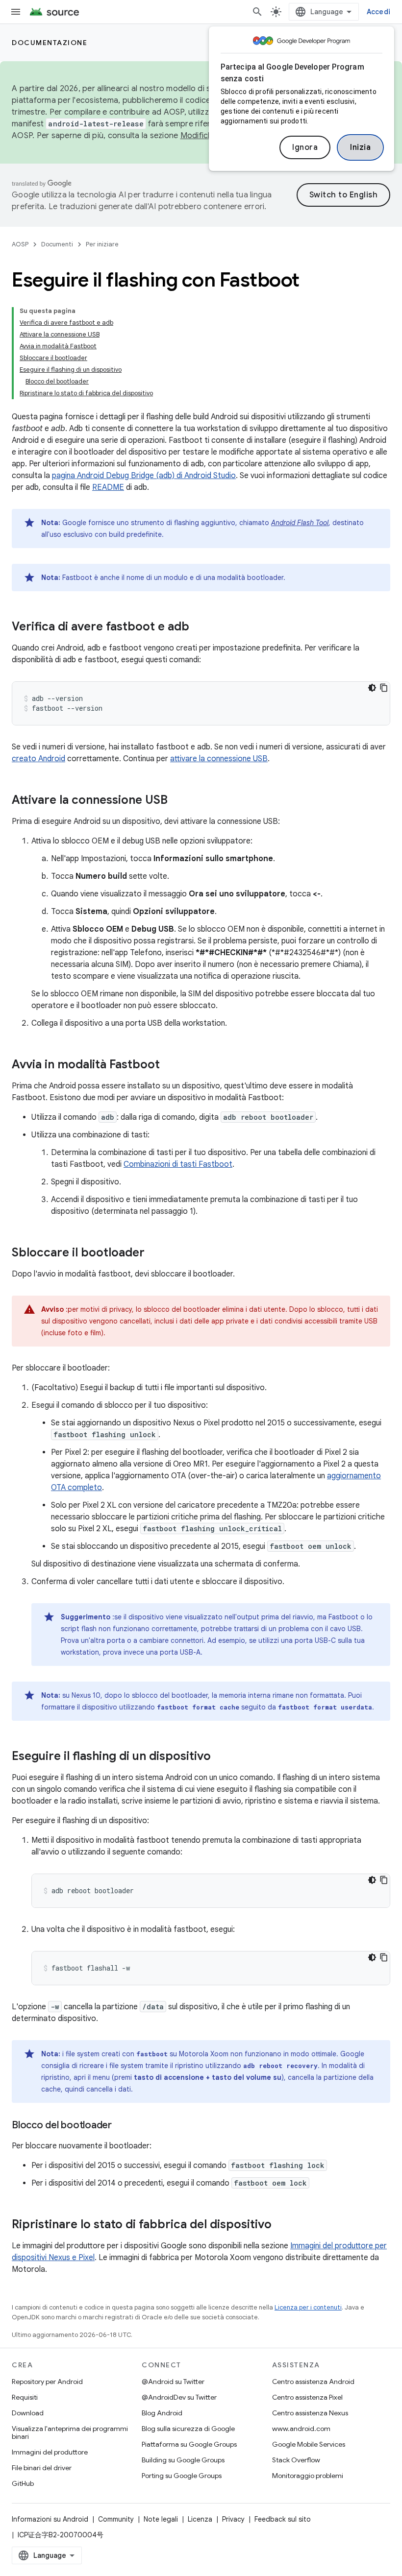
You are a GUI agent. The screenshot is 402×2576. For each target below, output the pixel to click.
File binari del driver (42, 2468)
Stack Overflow (296, 2460)
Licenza (200, 2519)
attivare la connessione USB (219, 759)
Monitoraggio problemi (308, 2476)
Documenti (57, 244)
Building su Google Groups (183, 2460)
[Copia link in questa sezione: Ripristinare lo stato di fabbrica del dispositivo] (281, 2225)
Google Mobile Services (309, 2444)
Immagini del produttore (50, 2452)
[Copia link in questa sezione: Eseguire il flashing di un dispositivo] (221, 1757)
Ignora (305, 147)
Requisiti (25, 2397)
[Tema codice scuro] (372, 688)
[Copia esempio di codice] (384, 688)
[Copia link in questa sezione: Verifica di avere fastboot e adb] (199, 627)
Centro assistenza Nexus (310, 2413)
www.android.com (301, 2429)
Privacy (233, 2519)
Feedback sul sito (283, 2519)
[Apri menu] (16, 12)
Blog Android (162, 2413)
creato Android (38, 759)
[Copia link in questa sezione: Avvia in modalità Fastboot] (170, 1065)
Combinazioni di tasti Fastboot (178, 1164)
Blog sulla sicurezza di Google (188, 2429)
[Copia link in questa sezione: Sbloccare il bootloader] (154, 1253)
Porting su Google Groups (182, 2476)
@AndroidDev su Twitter (179, 2397)
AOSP (20, 244)
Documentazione (50, 43)
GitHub (23, 2483)
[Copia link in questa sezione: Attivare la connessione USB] (177, 801)
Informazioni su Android (50, 2519)
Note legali (161, 2519)
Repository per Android (47, 2382)
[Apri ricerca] (257, 12)
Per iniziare (102, 244)
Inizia (360, 147)
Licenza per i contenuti (308, 2307)
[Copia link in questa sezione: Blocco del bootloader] (122, 2126)
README (108, 487)
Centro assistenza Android (313, 2382)
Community (116, 2519)
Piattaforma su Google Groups (189, 2444)
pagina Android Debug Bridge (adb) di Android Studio (144, 476)
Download (28, 2413)
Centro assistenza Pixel (307, 2397)
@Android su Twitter (173, 2382)
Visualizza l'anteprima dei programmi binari (70, 2432)
